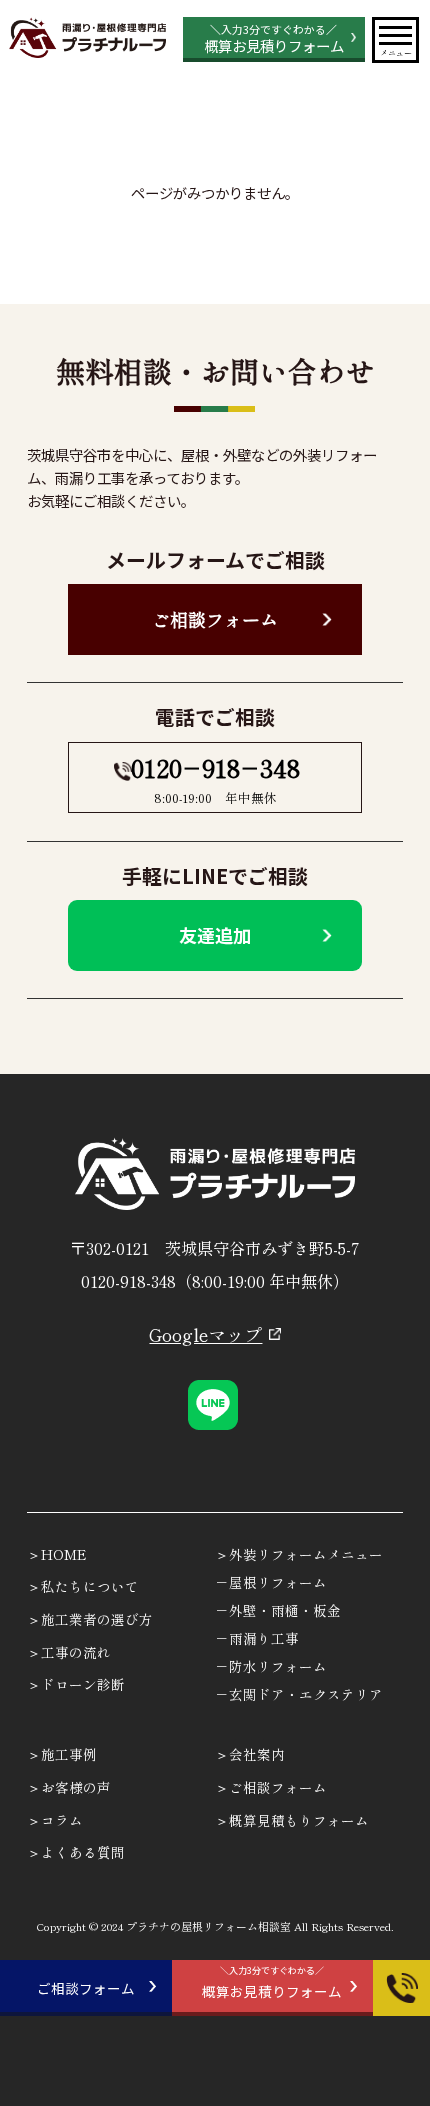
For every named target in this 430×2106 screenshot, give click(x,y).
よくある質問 (83, 1852)
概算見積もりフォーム (299, 1820)
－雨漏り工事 (257, 1638)
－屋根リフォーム (271, 1582)
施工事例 (69, 1754)
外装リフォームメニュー (306, 1554)
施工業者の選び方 (97, 1619)
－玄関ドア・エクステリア (299, 1694)
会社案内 (257, 1754)
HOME (64, 1554)
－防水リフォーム (271, 1666)
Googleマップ (205, 1334)
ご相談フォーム (215, 619)
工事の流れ (76, 1652)
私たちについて (90, 1586)
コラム (62, 1820)
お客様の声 (76, 1787)
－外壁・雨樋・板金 (278, 1610)
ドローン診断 (83, 1684)
